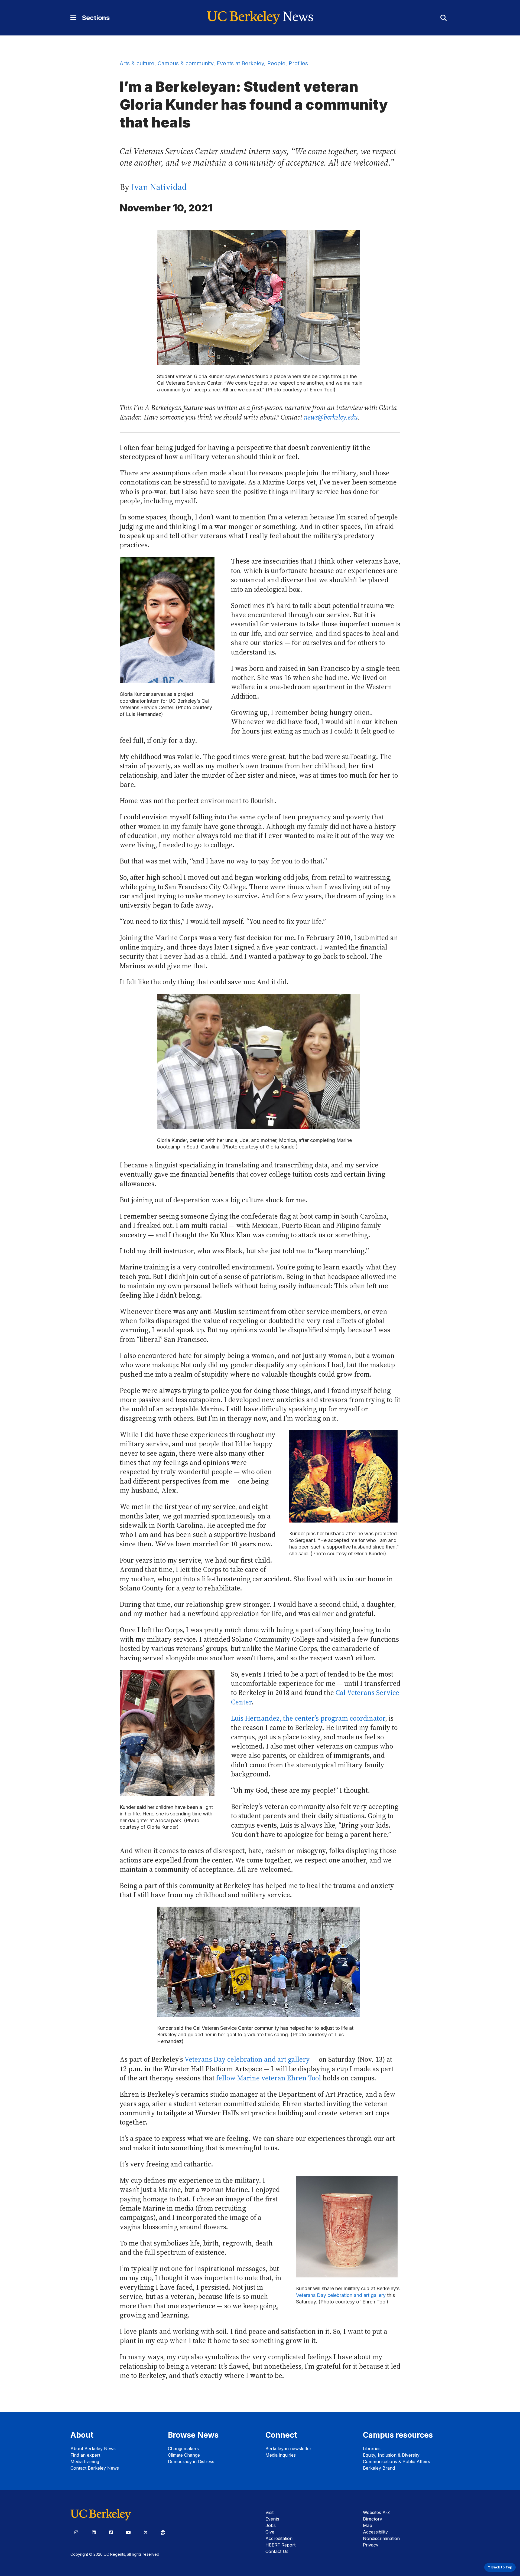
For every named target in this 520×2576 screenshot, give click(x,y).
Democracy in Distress (191, 2462)
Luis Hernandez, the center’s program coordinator (308, 1718)
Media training (85, 2462)
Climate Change (184, 2455)
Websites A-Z (376, 2512)
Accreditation (279, 2538)
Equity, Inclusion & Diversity (391, 2455)
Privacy (371, 2545)
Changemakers (183, 2449)
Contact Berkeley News (95, 2468)
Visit (269, 2512)
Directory (373, 2519)
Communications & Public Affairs (396, 2462)
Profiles (298, 63)
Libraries (372, 2449)
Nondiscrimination (381, 2538)
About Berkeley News (93, 2449)
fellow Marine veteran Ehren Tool (269, 2078)
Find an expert (85, 2455)
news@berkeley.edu (331, 417)
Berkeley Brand (379, 2468)
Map (368, 2525)
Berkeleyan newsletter (288, 2449)
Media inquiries (281, 2455)
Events (272, 2519)
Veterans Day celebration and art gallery (247, 2059)
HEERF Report (280, 2545)
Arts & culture (137, 63)
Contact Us (277, 2551)
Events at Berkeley (240, 63)
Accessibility (375, 2532)
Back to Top (501, 2567)
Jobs (271, 2525)
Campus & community (186, 63)
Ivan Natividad (159, 187)
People (276, 63)
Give (270, 2532)
